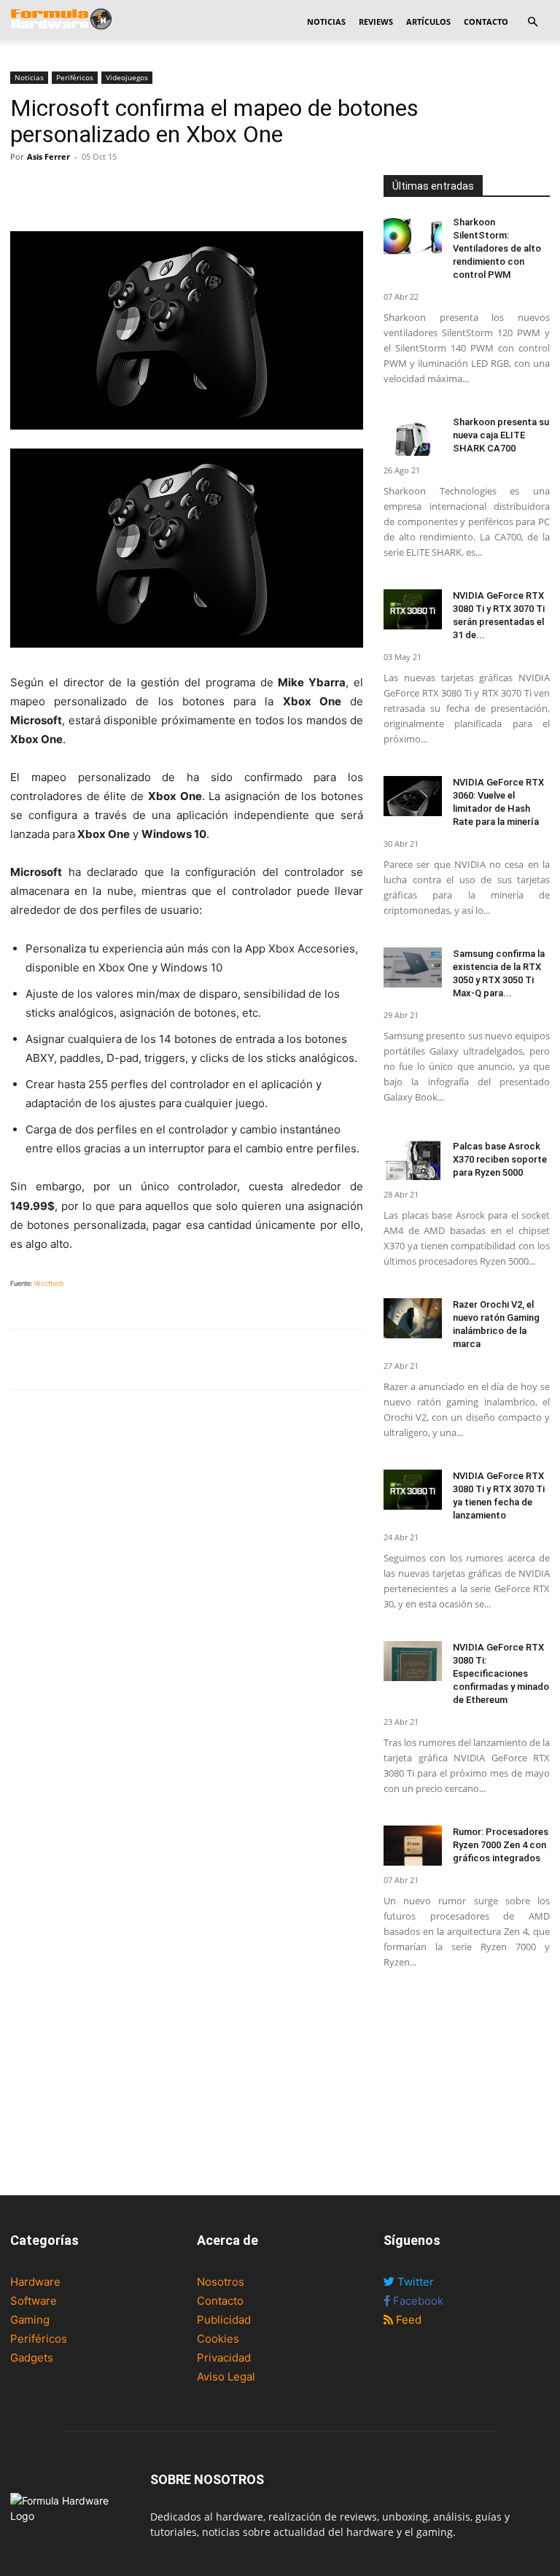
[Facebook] (25, 190)
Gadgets (32, 2358)
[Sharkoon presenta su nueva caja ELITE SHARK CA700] (413, 436)
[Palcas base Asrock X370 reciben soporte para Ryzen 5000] (413, 1160)
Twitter (414, 2282)
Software (34, 2301)
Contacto (486, 22)
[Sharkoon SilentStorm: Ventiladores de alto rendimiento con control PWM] (413, 236)
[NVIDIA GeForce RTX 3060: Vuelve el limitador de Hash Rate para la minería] (413, 796)
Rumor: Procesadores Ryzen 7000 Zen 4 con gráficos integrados (501, 1845)
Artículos (428, 22)
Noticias (326, 22)
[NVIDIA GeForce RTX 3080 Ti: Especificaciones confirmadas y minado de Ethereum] (413, 1661)
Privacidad (224, 2358)
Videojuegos (127, 77)
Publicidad (224, 2320)
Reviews (376, 22)
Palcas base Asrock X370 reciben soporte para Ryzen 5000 (500, 1159)
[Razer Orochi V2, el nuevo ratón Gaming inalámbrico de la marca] (413, 1318)
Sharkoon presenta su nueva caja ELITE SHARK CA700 (501, 435)
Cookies (218, 2339)
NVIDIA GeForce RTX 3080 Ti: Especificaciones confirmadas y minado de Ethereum (501, 1673)
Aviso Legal (226, 2377)
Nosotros (221, 2282)
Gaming (30, 2320)
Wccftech (49, 1283)
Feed (407, 2320)
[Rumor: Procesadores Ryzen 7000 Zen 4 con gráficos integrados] (413, 1846)
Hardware (35, 2282)
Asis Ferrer (48, 156)
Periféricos (75, 77)
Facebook (417, 2301)
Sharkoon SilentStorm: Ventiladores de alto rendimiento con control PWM (497, 248)
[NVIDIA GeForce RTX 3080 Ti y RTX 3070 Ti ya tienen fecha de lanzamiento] (413, 1490)
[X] (58, 190)
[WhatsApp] (92, 190)
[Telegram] (125, 190)
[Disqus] (187, 1603)
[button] (532, 22)
